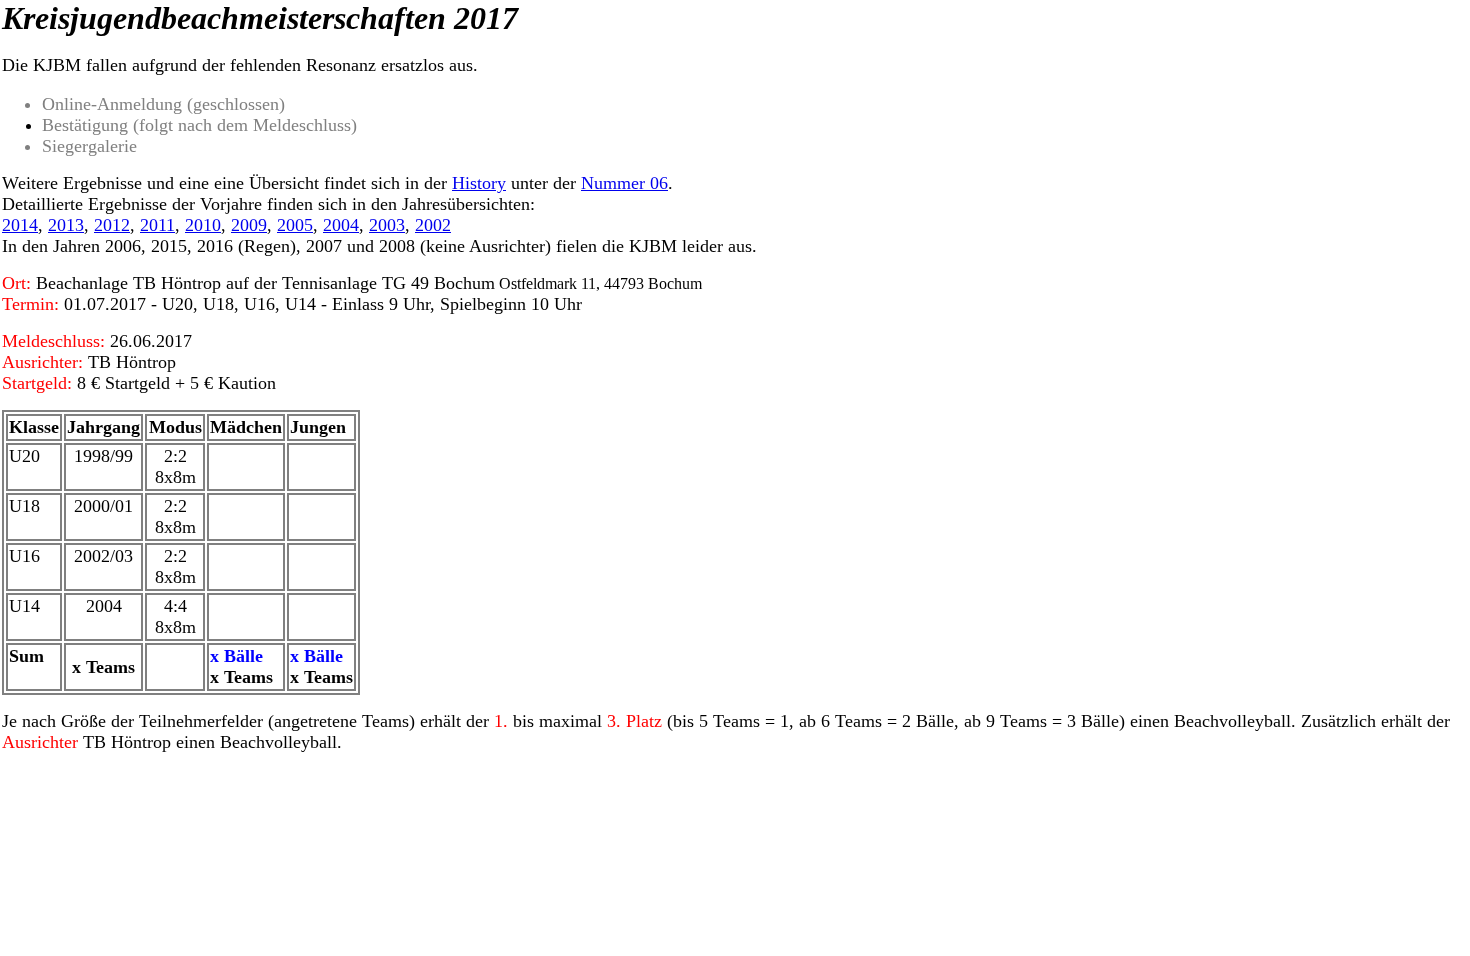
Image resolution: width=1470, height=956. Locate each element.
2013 (66, 225)
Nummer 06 (624, 183)
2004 (341, 225)
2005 (295, 225)
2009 (249, 225)
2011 (157, 225)
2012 (112, 225)
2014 (20, 225)
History (479, 183)
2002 (433, 225)
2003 (387, 225)
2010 (203, 225)
